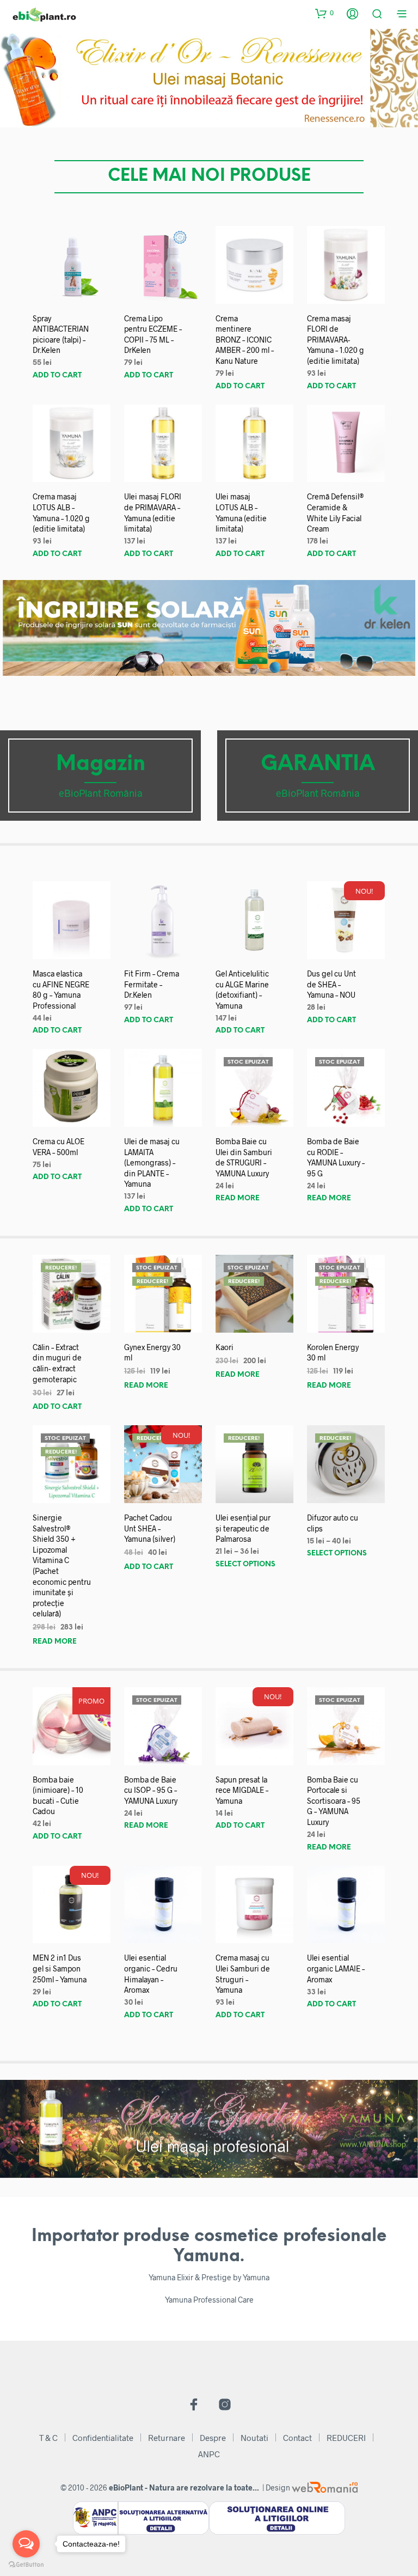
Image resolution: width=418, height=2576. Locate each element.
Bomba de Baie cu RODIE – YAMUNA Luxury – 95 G (336, 1157)
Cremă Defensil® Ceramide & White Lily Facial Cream (336, 512)
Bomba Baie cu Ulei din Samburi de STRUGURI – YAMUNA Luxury (244, 1157)
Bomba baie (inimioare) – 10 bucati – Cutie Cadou (58, 1796)
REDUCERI (346, 2438)
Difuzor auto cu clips (333, 1523)
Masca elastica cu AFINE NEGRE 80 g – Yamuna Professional (61, 990)
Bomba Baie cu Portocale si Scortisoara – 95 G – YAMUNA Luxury (334, 1801)
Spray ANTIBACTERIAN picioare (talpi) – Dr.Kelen (61, 334)
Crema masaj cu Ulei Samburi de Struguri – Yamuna (243, 1974)
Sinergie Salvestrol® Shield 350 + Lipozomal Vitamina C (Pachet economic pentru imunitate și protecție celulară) (62, 1565)
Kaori (225, 1347)
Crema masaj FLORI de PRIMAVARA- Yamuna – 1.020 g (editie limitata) (336, 340)
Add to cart (57, 376)
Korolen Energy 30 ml (333, 1353)
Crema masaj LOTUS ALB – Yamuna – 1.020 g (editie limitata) (61, 512)
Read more (238, 1198)
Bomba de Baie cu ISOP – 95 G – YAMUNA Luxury (151, 1790)
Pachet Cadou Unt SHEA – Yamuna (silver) (150, 1528)
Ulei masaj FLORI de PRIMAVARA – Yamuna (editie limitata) (153, 512)
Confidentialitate (103, 2438)
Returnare (167, 2438)
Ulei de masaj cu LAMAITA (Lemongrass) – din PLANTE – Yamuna (152, 1162)
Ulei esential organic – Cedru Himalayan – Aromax (151, 1974)
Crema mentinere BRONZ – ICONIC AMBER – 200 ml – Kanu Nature (245, 340)
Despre (213, 2438)
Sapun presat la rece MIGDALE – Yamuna (242, 1790)
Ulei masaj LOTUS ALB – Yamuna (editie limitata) (241, 512)
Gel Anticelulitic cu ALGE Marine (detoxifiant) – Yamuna (242, 990)
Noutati (254, 2438)
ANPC (209, 2454)
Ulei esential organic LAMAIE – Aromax (336, 1968)
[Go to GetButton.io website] (26, 2565)
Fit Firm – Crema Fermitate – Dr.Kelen (152, 984)
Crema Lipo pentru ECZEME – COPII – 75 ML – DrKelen (153, 334)
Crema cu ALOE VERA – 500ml (59, 1147)
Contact (297, 2438)
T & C (48, 2438)
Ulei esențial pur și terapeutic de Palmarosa (243, 1528)
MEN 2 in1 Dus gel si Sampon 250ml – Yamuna (60, 1968)
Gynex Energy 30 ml (152, 1353)
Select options (245, 1564)
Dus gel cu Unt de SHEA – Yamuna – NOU (331, 984)
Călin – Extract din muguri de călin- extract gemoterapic (57, 1363)
